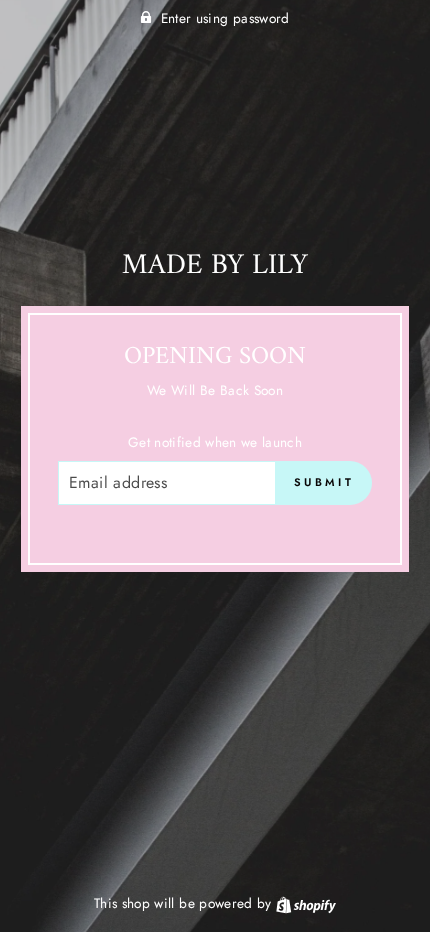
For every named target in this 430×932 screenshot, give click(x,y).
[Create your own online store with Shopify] (306, 903)
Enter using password (225, 18)
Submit (324, 482)
